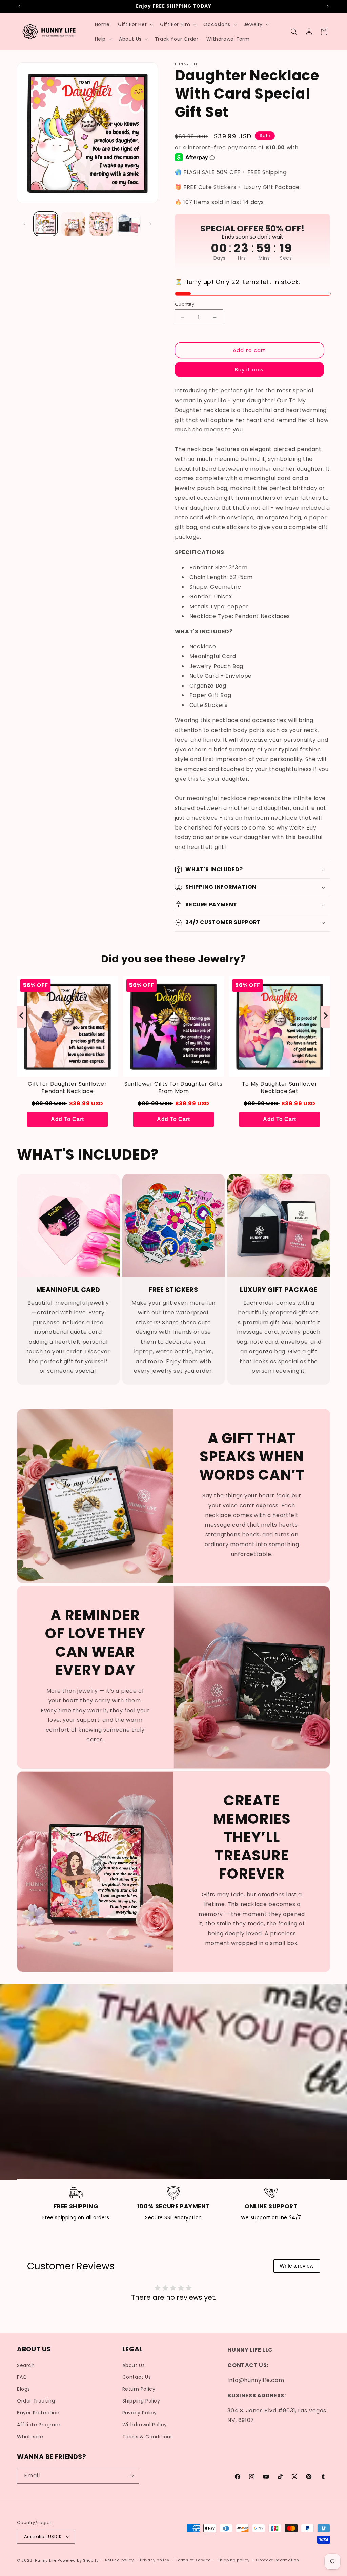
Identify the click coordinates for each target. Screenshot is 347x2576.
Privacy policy (155, 2560)
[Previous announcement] (19, 6)
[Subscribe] (131, 2476)
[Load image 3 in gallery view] (101, 224)
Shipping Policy (141, 2401)
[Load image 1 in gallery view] (46, 224)
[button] (135, 24)
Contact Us (137, 2377)
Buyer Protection (38, 2413)
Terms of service (193, 2560)
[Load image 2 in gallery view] (73, 224)
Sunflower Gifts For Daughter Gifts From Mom (173, 1088)
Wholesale (30, 2437)
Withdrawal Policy (145, 2425)
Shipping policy (233, 2560)
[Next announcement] (328, 6)
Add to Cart (67, 1119)
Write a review (297, 2266)
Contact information (277, 2560)
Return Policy (139, 2389)
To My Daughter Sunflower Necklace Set (280, 1088)
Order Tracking (36, 2401)
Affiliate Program (39, 2425)
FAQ (22, 2377)
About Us (134, 2365)
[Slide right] (150, 224)
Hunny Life (46, 2560)
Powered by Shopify (78, 2560)
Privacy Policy (140, 2413)
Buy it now (249, 370)
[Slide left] (24, 224)
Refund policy (119, 2560)
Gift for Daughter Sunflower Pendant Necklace (67, 1088)
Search (26, 2365)
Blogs (24, 2389)
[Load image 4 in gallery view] (128, 224)
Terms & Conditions (148, 2437)
